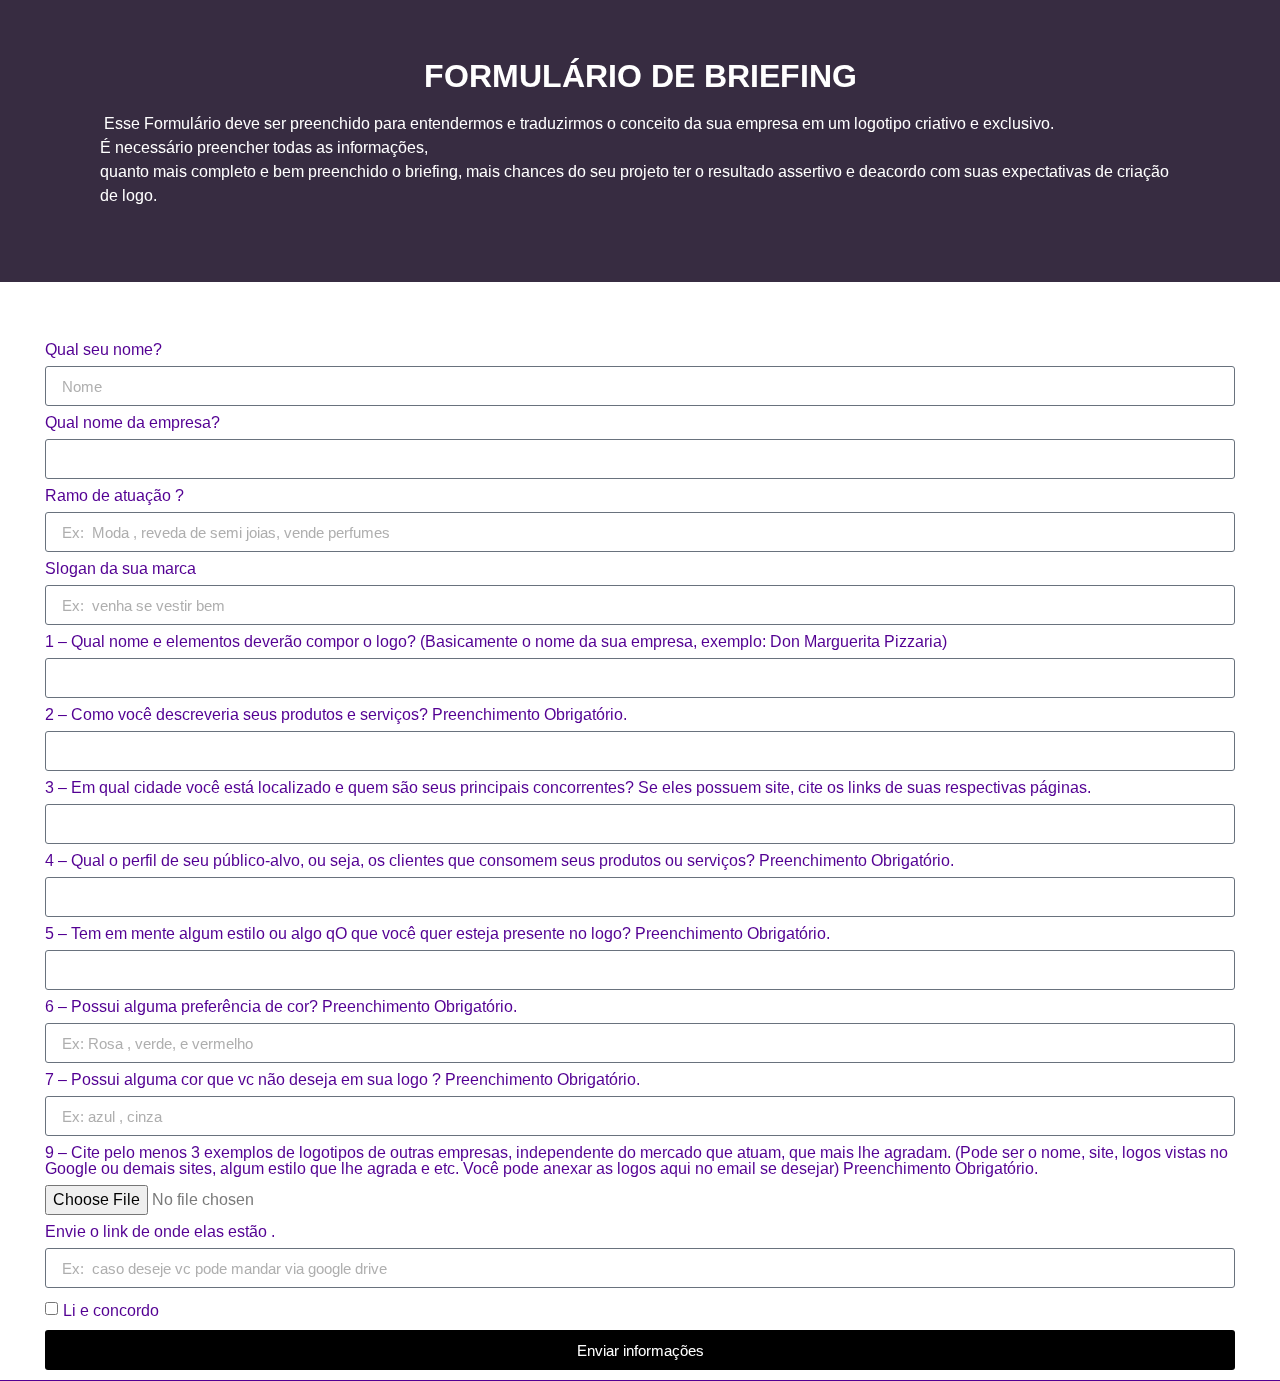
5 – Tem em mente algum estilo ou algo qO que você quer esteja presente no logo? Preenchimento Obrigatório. (437, 934)
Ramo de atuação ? (114, 496)
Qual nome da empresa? (132, 423)
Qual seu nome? (103, 350)
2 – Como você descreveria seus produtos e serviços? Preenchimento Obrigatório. (336, 715)
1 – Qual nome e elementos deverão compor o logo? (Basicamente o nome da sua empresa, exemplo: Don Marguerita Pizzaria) (496, 642)
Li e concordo (111, 1310)
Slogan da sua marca (120, 569)
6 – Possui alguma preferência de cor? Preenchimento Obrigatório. (281, 1007)
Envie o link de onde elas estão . (160, 1232)
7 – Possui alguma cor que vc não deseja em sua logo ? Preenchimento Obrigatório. (342, 1080)
